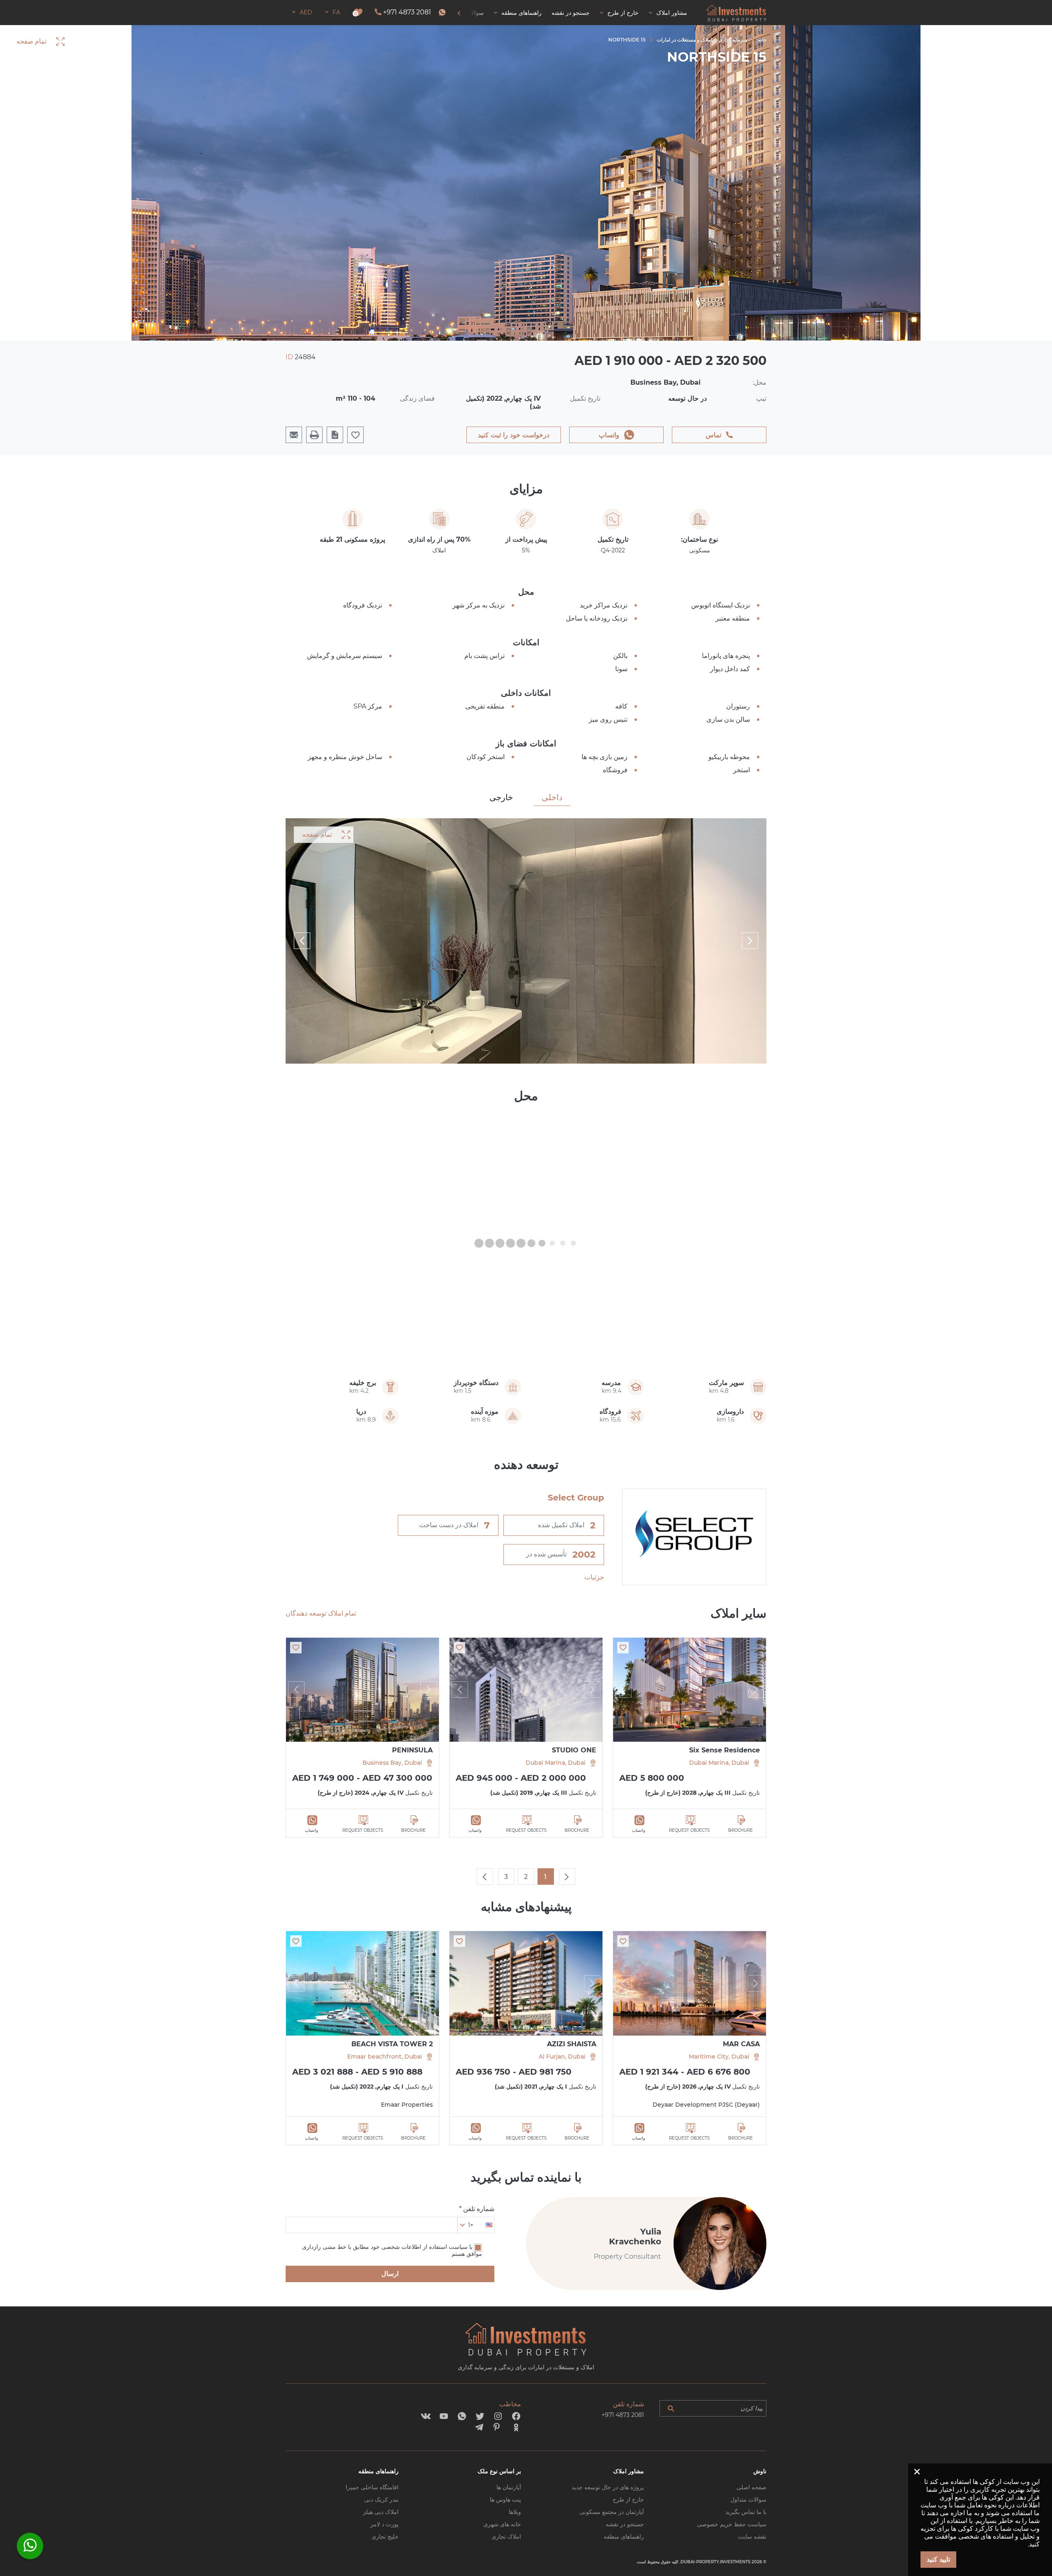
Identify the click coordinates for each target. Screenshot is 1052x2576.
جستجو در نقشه (625, 2524)
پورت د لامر (384, 2524)
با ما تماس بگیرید (746, 2512)
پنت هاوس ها (505, 2500)
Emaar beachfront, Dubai (385, 2057)
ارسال (390, 2274)
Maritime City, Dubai (719, 2057)
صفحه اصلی (751, 2487)
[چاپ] (314, 435)
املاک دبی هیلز (381, 2512)
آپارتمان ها (509, 2487)
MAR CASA (741, 2044)
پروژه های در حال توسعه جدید (608, 2487)
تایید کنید (938, 2559)
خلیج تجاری (385, 2537)
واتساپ (609, 435)
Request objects (689, 1830)
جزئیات (594, 1577)
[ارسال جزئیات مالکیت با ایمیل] (294, 435)
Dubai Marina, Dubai (719, 1763)
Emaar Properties (407, 2105)
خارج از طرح (628, 2500)
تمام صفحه (317, 834)
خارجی (501, 797)
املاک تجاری (506, 2537)
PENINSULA (412, 1750)
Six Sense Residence (724, 1750)
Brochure (741, 1830)
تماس (713, 435)
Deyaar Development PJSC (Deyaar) (706, 2105)
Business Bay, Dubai (392, 1763)
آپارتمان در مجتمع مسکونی (612, 2512)
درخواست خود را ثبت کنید (514, 435)
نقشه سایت (752, 2537)
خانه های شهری (502, 2524)
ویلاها (515, 2512)
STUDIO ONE (574, 1750)
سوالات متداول (748, 2500)
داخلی (552, 797)
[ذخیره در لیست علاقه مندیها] (623, 1648)
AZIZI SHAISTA (572, 2044)
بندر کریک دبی (381, 2500)
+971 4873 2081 (407, 12)
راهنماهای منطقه (624, 2537)
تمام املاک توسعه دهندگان (321, 1613)
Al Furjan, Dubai (562, 2057)
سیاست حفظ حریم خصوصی (732, 2524)
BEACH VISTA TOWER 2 (392, 2044)
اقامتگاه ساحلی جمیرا (372, 2487)
